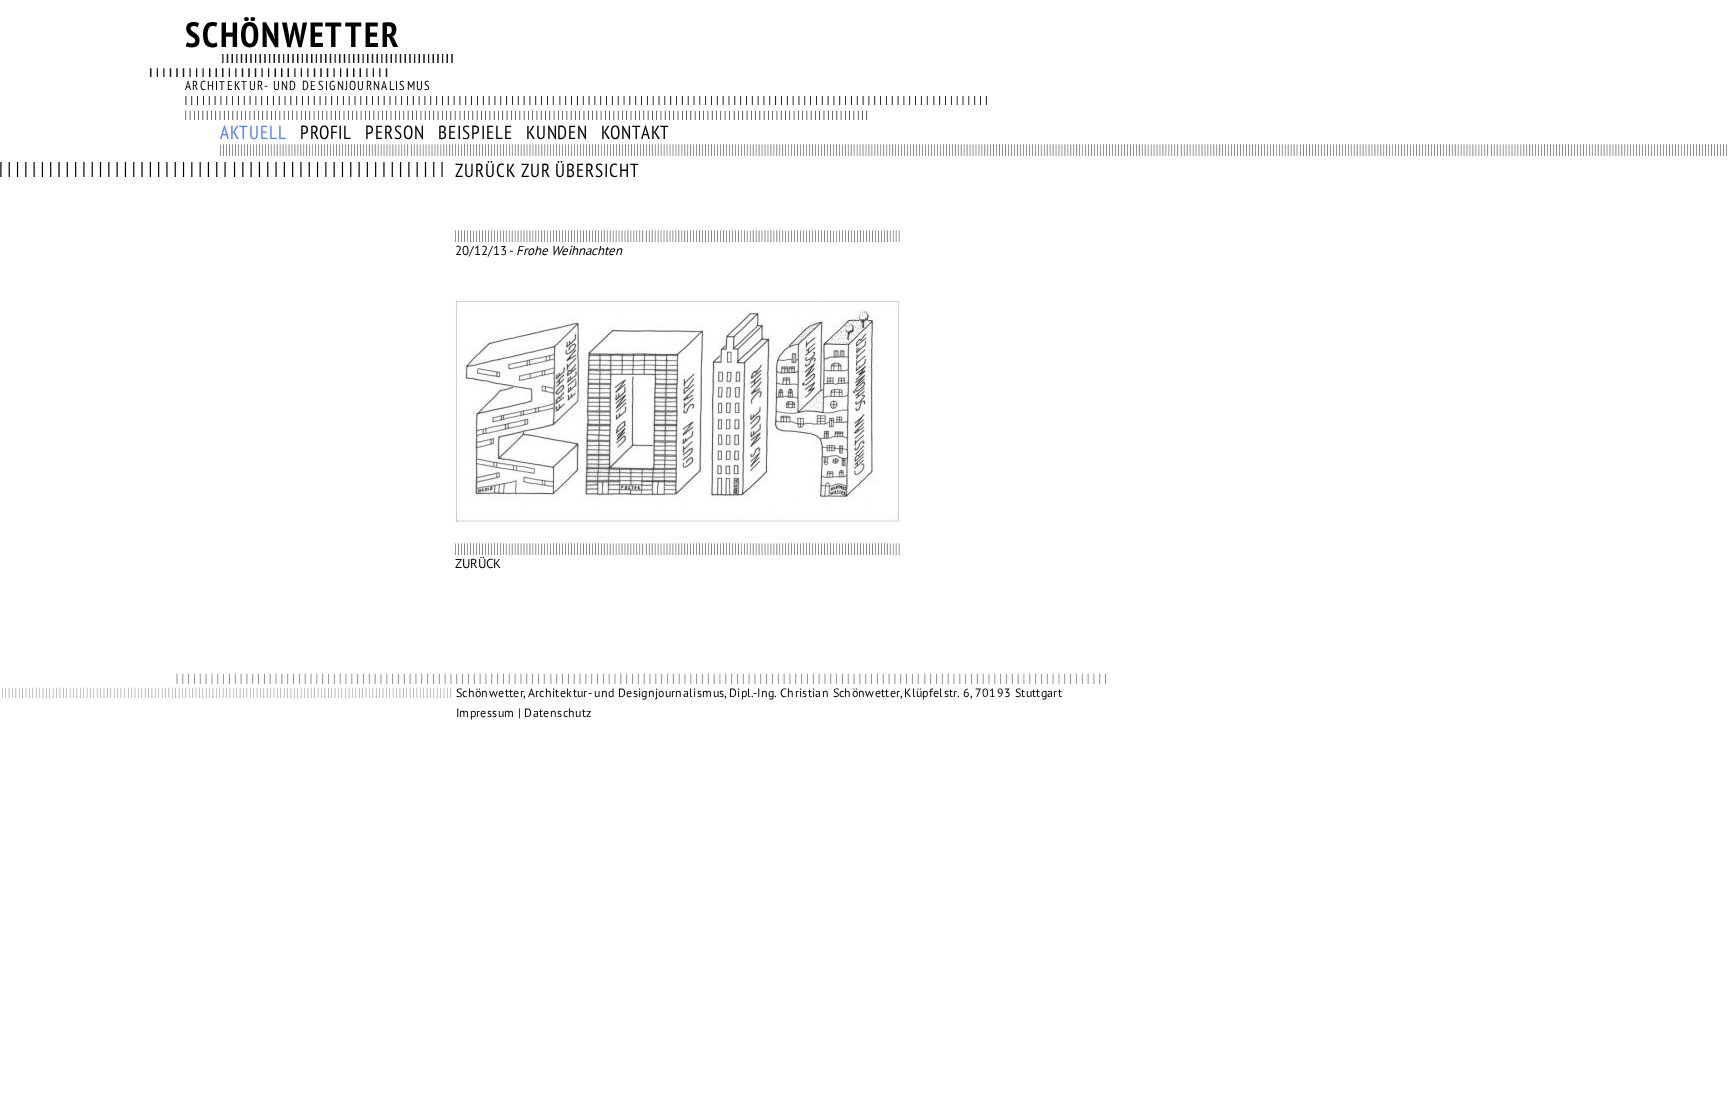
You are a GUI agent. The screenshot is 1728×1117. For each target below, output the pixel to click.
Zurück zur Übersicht (547, 171)
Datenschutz (557, 713)
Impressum (485, 713)
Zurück (478, 564)
